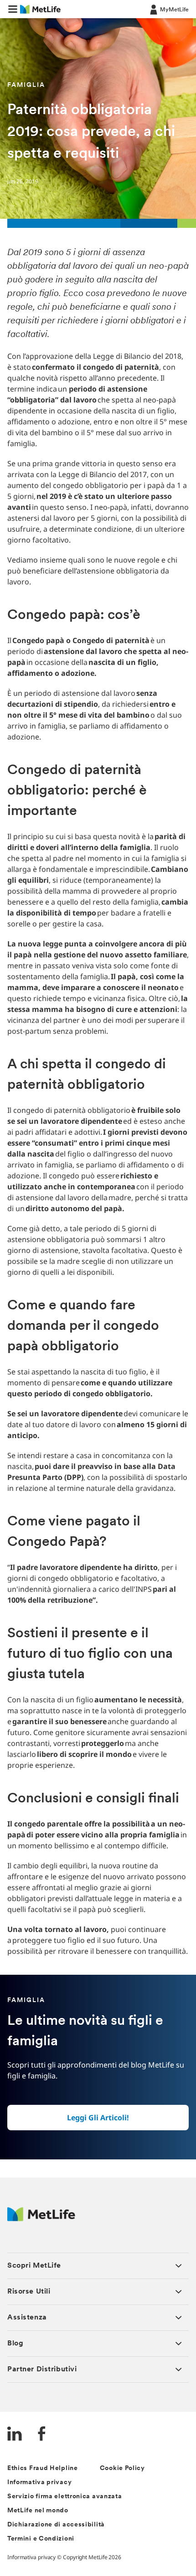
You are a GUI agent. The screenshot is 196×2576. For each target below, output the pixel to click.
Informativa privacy (39, 2483)
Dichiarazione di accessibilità (56, 2525)
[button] (13, 9)
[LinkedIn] (15, 2435)
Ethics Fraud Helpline (43, 2468)
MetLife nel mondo (38, 2511)
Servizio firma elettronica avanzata (65, 2497)
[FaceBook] (42, 2435)
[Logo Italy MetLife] (41, 2219)
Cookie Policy (122, 2468)
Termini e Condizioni (41, 2539)
